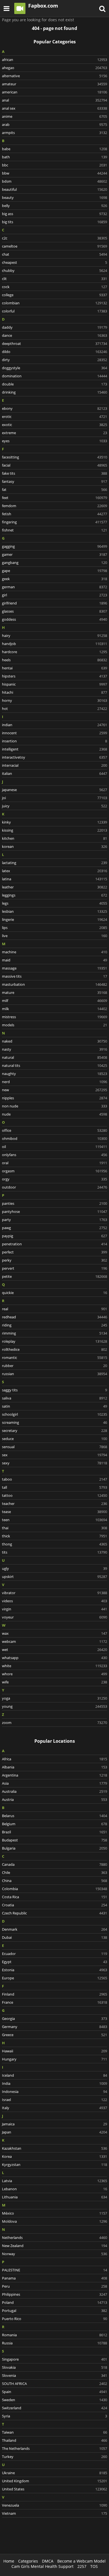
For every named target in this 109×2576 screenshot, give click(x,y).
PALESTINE (54, 2270)
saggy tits (54, 1390)
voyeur (54, 1617)
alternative (54, 76)
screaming (54, 1422)
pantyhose (54, 1211)
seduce (54, 1439)
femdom (54, 506)
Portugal (54, 2311)
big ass (54, 214)
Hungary (54, 2059)
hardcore (54, 652)
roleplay (54, 1341)
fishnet (54, 530)
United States (54, 2489)
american (54, 92)
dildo (54, 352)
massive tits (54, 976)
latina (54, 879)
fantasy (54, 481)
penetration (54, 1244)
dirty (54, 360)
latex (54, 871)
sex (54, 1455)
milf (54, 1001)
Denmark (54, 1929)
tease (54, 1512)
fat (54, 490)
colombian (54, 303)
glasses (54, 611)
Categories (28, 2561)
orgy (54, 1179)
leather (54, 887)
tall (54, 1487)
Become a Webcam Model (81, 2561)
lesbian (54, 911)
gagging (54, 546)
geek (54, 579)
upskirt (54, 1577)
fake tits (54, 473)
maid (54, 960)
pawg (54, 1228)
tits (54, 1552)
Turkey (54, 2457)
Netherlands (54, 2238)
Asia (54, 1783)
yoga (54, 1698)
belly (54, 206)
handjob (54, 644)
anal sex (54, 108)
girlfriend (54, 603)
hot (54, 709)
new (54, 1090)
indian (54, 725)
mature (54, 992)
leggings (54, 895)
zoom (54, 1723)
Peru (54, 2286)
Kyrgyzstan (54, 2165)
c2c (54, 238)
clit (54, 279)
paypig (54, 1236)
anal (54, 100)
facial (54, 465)
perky (54, 1260)
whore (54, 1674)
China (54, 1881)
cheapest (54, 262)
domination (54, 376)
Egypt (54, 1962)
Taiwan (54, 2432)
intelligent (54, 749)
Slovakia (54, 2367)
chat (54, 254)
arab (54, 124)
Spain (54, 2392)
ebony (54, 408)
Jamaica (54, 2124)
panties (54, 1203)
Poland (54, 2302)
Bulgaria (54, 1848)
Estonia (54, 1970)
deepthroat (54, 344)
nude (54, 1114)
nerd (54, 1082)
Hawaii (54, 2051)
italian (54, 773)
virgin (54, 1609)
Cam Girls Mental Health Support (42, 2566)
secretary (54, 1431)
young (54, 1706)
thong (54, 1544)
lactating (54, 863)
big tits (54, 222)
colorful (54, 311)
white (54, 1666)
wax (54, 1633)
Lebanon (54, 2189)
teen (54, 1520)
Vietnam (54, 2513)
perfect (54, 1252)
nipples (54, 1098)
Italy (54, 2108)
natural (54, 1057)
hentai (54, 668)
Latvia (54, 2181)
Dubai (54, 1937)
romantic (54, 1358)
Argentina (54, 1775)
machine (54, 952)
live (54, 936)
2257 (82, 2566)
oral (54, 1163)
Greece (54, 2035)
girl (54, 595)
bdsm (54, 181)
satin (54, 1406)
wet (54, 1650)
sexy (54, 1463)
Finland (54, 1994)
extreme (54, 433)
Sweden (54, 2400)
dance (54, 335)
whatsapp (54, 1658)
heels (54, 660)
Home (9, 2561)
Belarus (54, 1816)
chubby (54, 270)
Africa (54, 1759)
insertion (54, 741)
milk (54, 1009)
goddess (54, 619)
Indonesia (54, 2092)
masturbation (54, 984)
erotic (54, 417)
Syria (54, 2416)
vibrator (54, 1593)
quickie (54, 1293)
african (54, 60)
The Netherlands (54, 2448)
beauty (54, 197)
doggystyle (54, 368)
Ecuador (54, 1954)
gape (54, 571)
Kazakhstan (54, 2148)
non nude (54, 1106)
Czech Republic (54, 1913)
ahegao (54, 68)
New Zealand (54, 2246)
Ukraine (54, 2473)
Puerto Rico (54, 2319)
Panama (54, 2278)
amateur (54, 84)
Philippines (54, 2294)
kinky (54, 822)
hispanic (54, 684)
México (54, 2213)
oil (54, 1147)
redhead (54, 1317)
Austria (54, 1799)
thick (54, 1536)
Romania (54, 2335)
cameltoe (54, 246)
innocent (54, 733)
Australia (54, 1791)
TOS (94, 2566)
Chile (54, 1872)
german (54, 587)
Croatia (54, 1905)
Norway (54, 2254)
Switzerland (54, 2408)
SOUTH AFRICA (54, 2384)
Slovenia (54, 2375)
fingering (54, 522)
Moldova (54, 2221)
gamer (54, 554)
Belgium (54, 1824)
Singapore (54, 2359)
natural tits (54, 1065)
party (54, 1220)
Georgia (54, 2019)
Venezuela (54, 2505)
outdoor (54, 1187)
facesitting (54, 457)
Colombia (54, 1889)
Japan (54, 2132)
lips (54, 928)
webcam (54, 1641)
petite (54, 1276)
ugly (54, 1568)
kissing (54, 830)
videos (54, 1601)
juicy (54, 806)
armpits (54, 133)
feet (54, 498)
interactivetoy (54, 757)
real (54, 1309)
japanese (54, 790)
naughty (54, 1074)
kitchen (54, 838)
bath (54, 157)
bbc (54, 165)
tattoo (54, 1495)
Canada (54, 1864)
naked (54, 1041)
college (54, 295)
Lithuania (54, 2197)
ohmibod (54, 1138)
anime (54, 116)
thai (54, 1528)
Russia (54, 2343)
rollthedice (54, 1349)
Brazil (54, 1832)
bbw (54, 173)
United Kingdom (54, 2481)
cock (54, 287)
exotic (54, 425)
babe (54, 149)
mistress (54, 1017)
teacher (54, 1504)
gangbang (54, 563)
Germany (54, 2027)
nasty (54, 1049)
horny (54, 700)
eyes (54, 441)
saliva (54, 1398)
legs (54, 903)
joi (54, 798)
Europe (54, 1978)
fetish (54, 514)
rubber (54, 1366)
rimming (54, 1333)
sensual (54, 1447)
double (54, 384)
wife (54, 1682)
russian (54, 1374)
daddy (54, 327)
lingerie (54, 919)
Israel (54, 2100)
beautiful (54, 189)
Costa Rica (54, 1897)
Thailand (54, 2440)
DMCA (48, 2561)
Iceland (54, 2075)
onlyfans (54, 1155)
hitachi (54, 692)
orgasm (54, 1171)
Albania (54, 1767)
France (54, 2002)
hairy (54, 636)
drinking (54, 392)
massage (54, 968)
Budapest (54, 1840)
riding (54, 1325)
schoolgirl (54, 1414)
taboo (54, 1479)
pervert (54, 1268)
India (54, 2083)
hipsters (54, 676)
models (54, 1025)
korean (54, 846)
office (54, 1130)
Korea (54, 2156)
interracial (54, 765)
